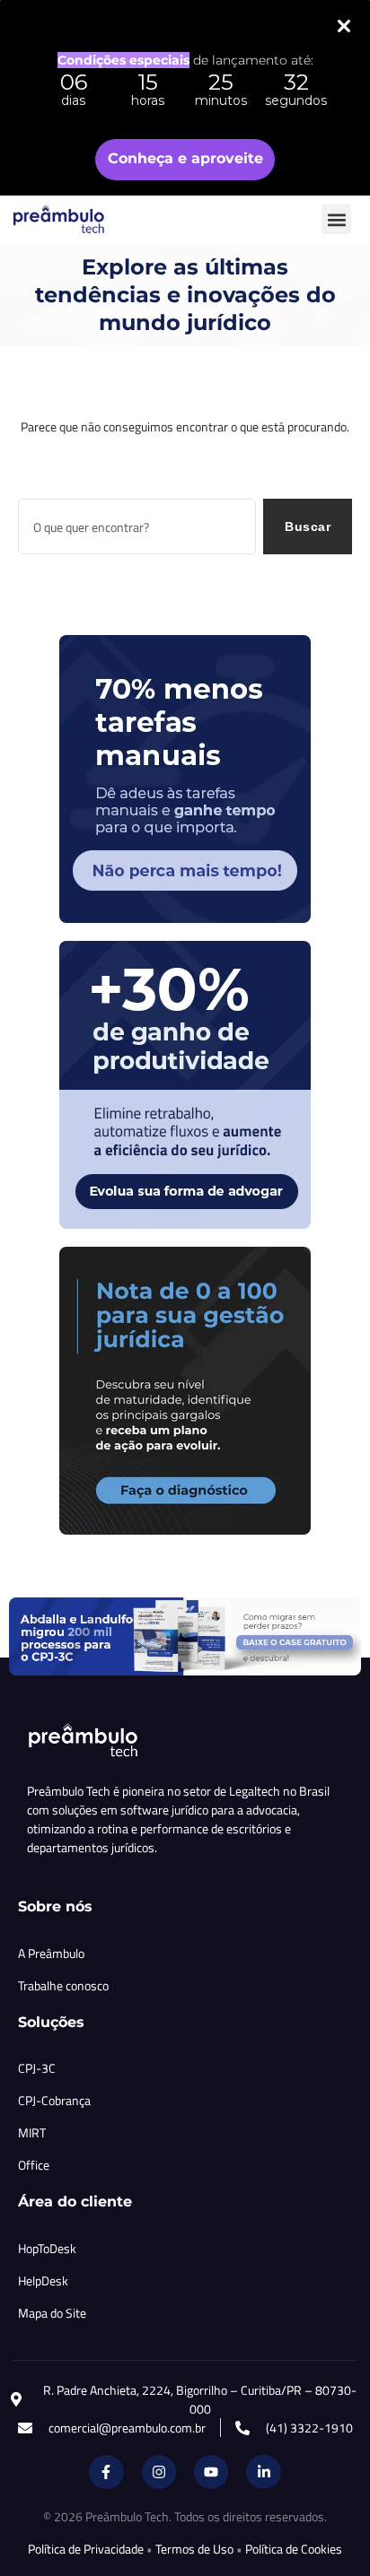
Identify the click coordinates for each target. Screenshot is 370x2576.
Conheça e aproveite (185, 158)
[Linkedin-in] (263, 2472)
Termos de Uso (194, 2549)
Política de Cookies (294, 2549)
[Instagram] (159, 2472)
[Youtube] (211, 2472)
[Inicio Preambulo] (78, 220)
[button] (336, 219)
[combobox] (137, 527)
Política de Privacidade (86, 2549)
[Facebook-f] (106, 2472)
